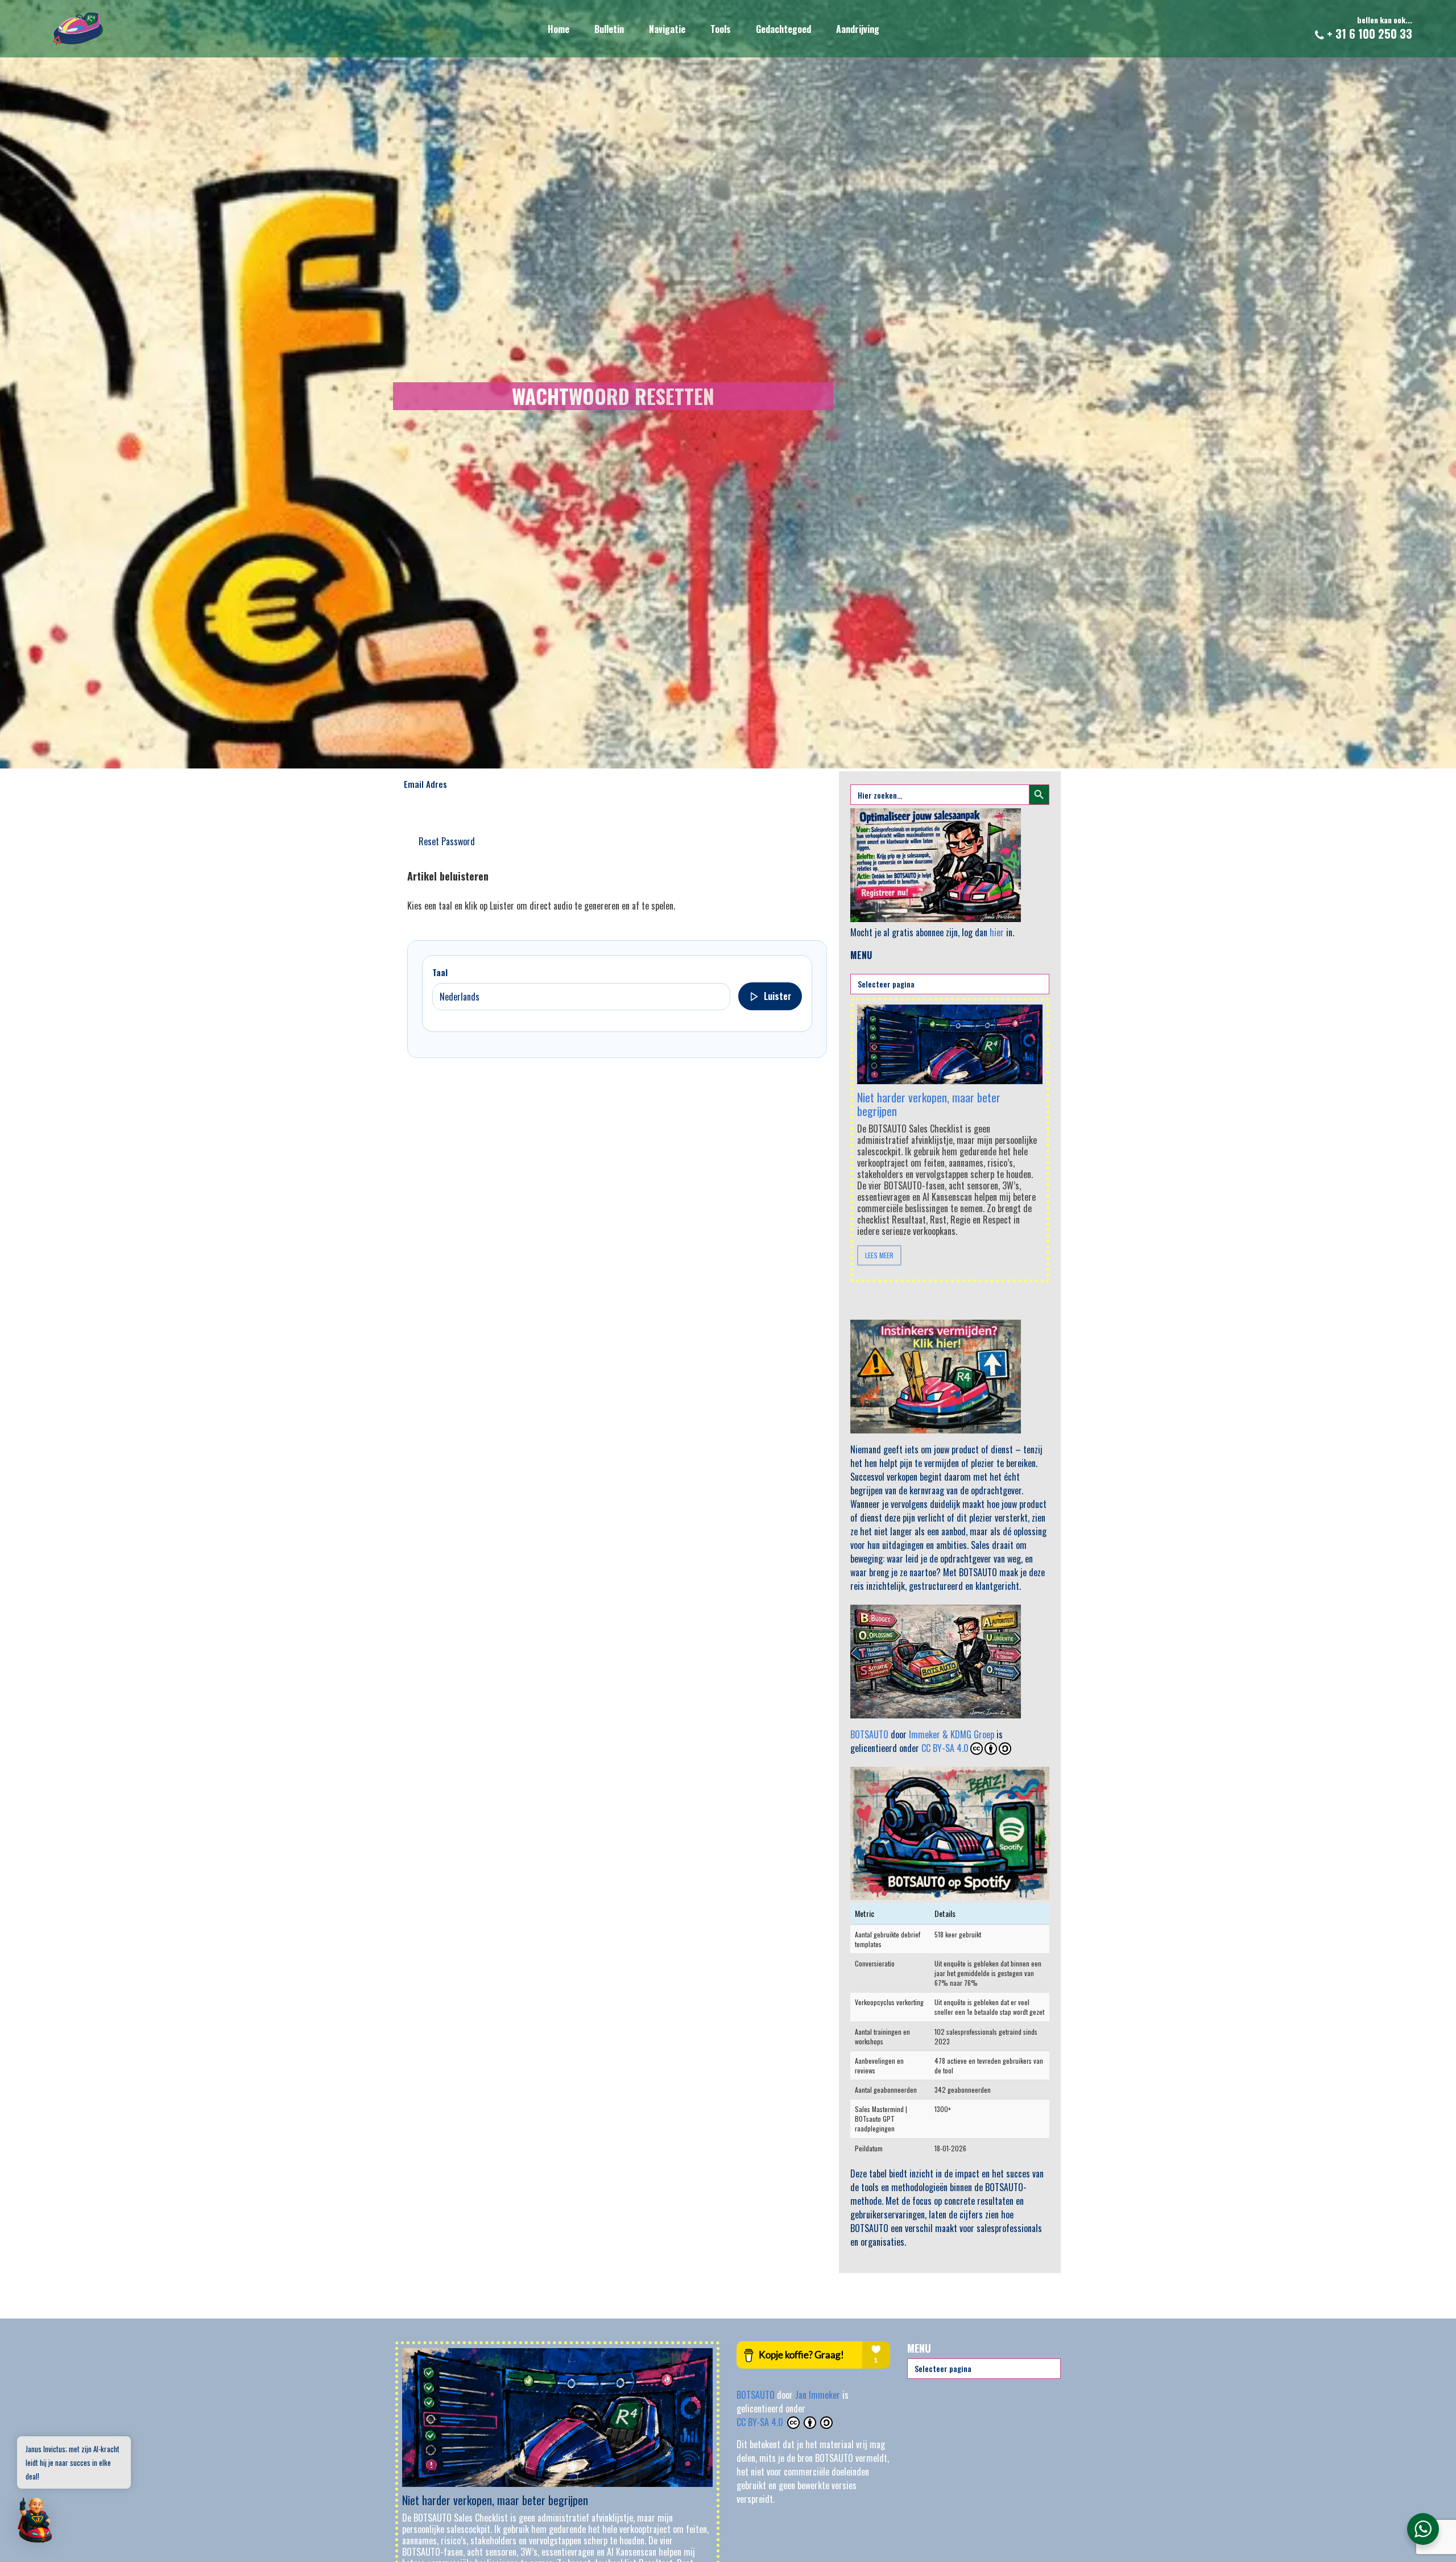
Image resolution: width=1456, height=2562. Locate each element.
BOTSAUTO (869, 1734)
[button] (35, 2521)
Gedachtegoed (783, 29)
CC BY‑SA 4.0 (761, 2422)
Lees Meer (879, 1255)
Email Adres (425, 784)
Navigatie (667, 29)
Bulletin (609, 29)
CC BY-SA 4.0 (945, 1748)
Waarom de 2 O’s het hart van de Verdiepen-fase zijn (928, 1093)
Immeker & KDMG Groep (952, 1734)
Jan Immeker (819, 2395)
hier (997, 932)
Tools (721, 29)
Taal (440, 972)
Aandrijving (858, 29)
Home (559, 29)
